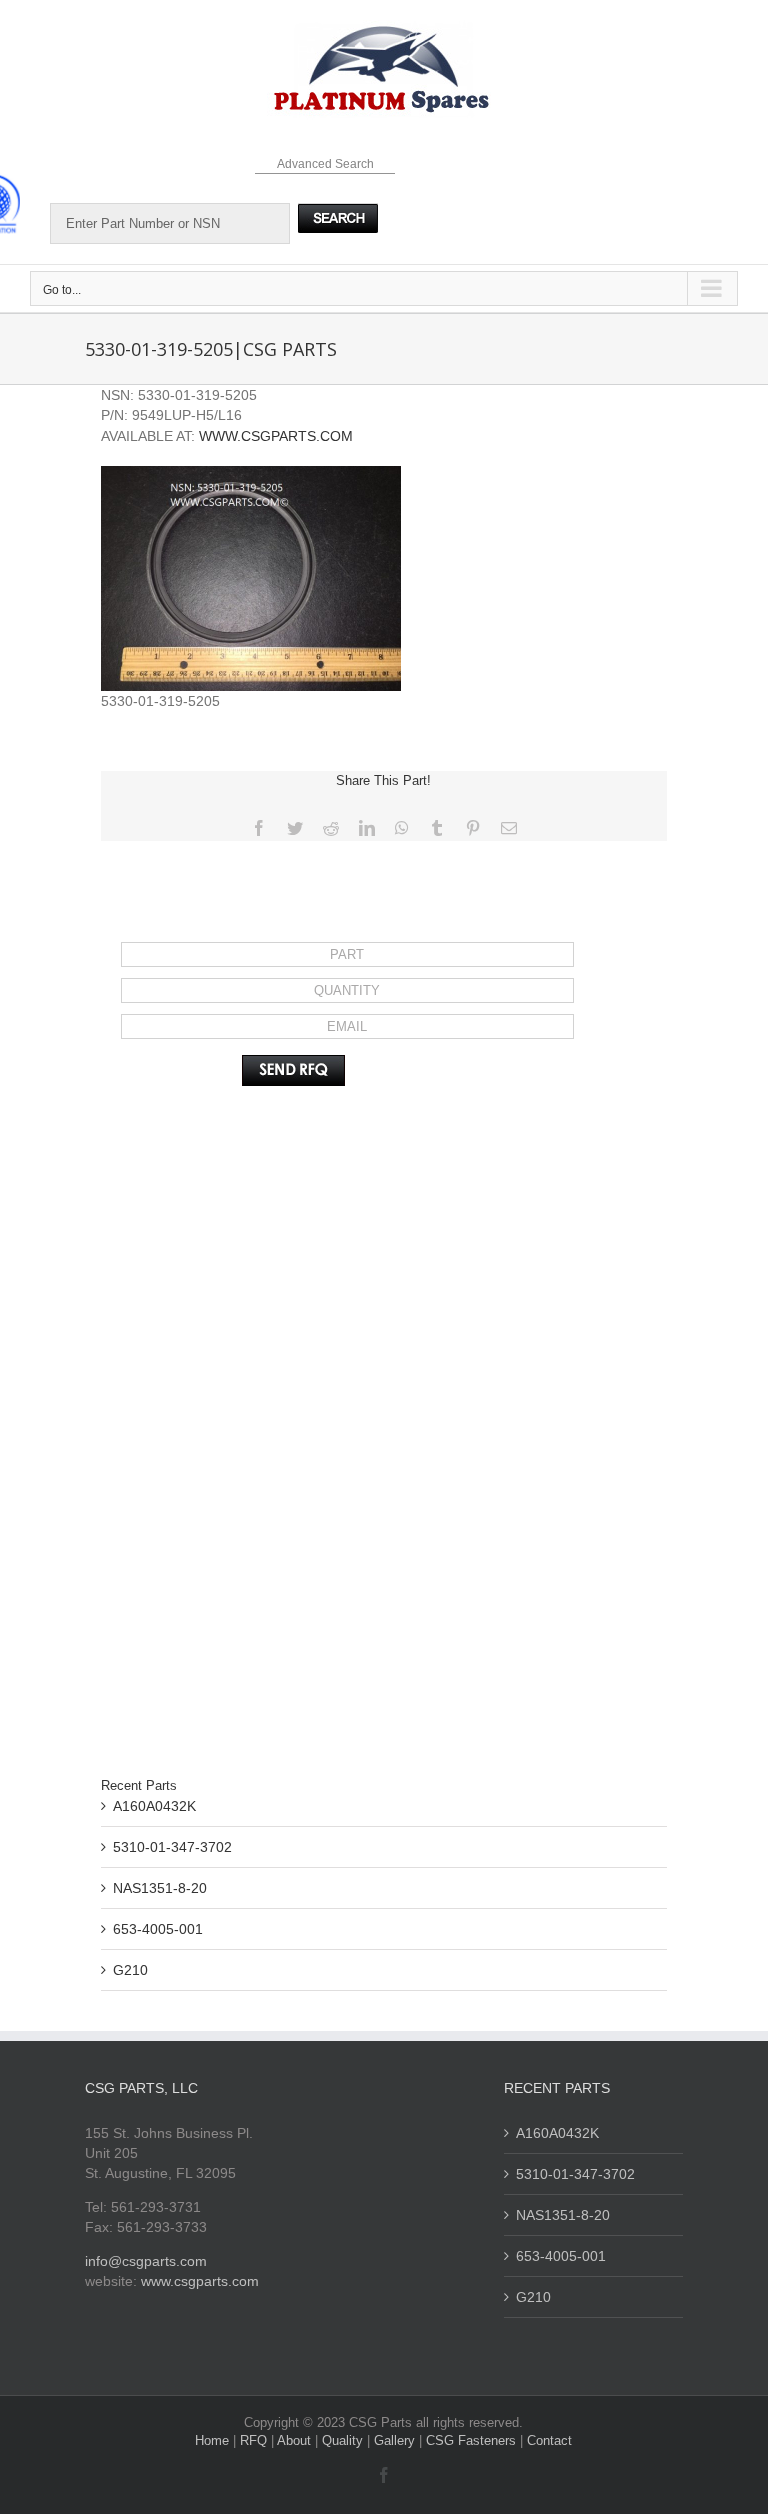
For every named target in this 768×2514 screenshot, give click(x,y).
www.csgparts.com (200, 2281)
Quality (344, 2440)
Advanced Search (325, 164)
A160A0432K (154, 1806)
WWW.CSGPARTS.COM (276, 436)
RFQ (255, 2440)
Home (214, 2440)
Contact (549, 2440)
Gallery (396, 2440)
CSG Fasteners (471, 2440)
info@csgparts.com (146, 2261)
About (296, 2440)
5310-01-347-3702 (172, 1847)
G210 (130, 1970)
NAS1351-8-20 (160, 1888)
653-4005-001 (158, 1929)
